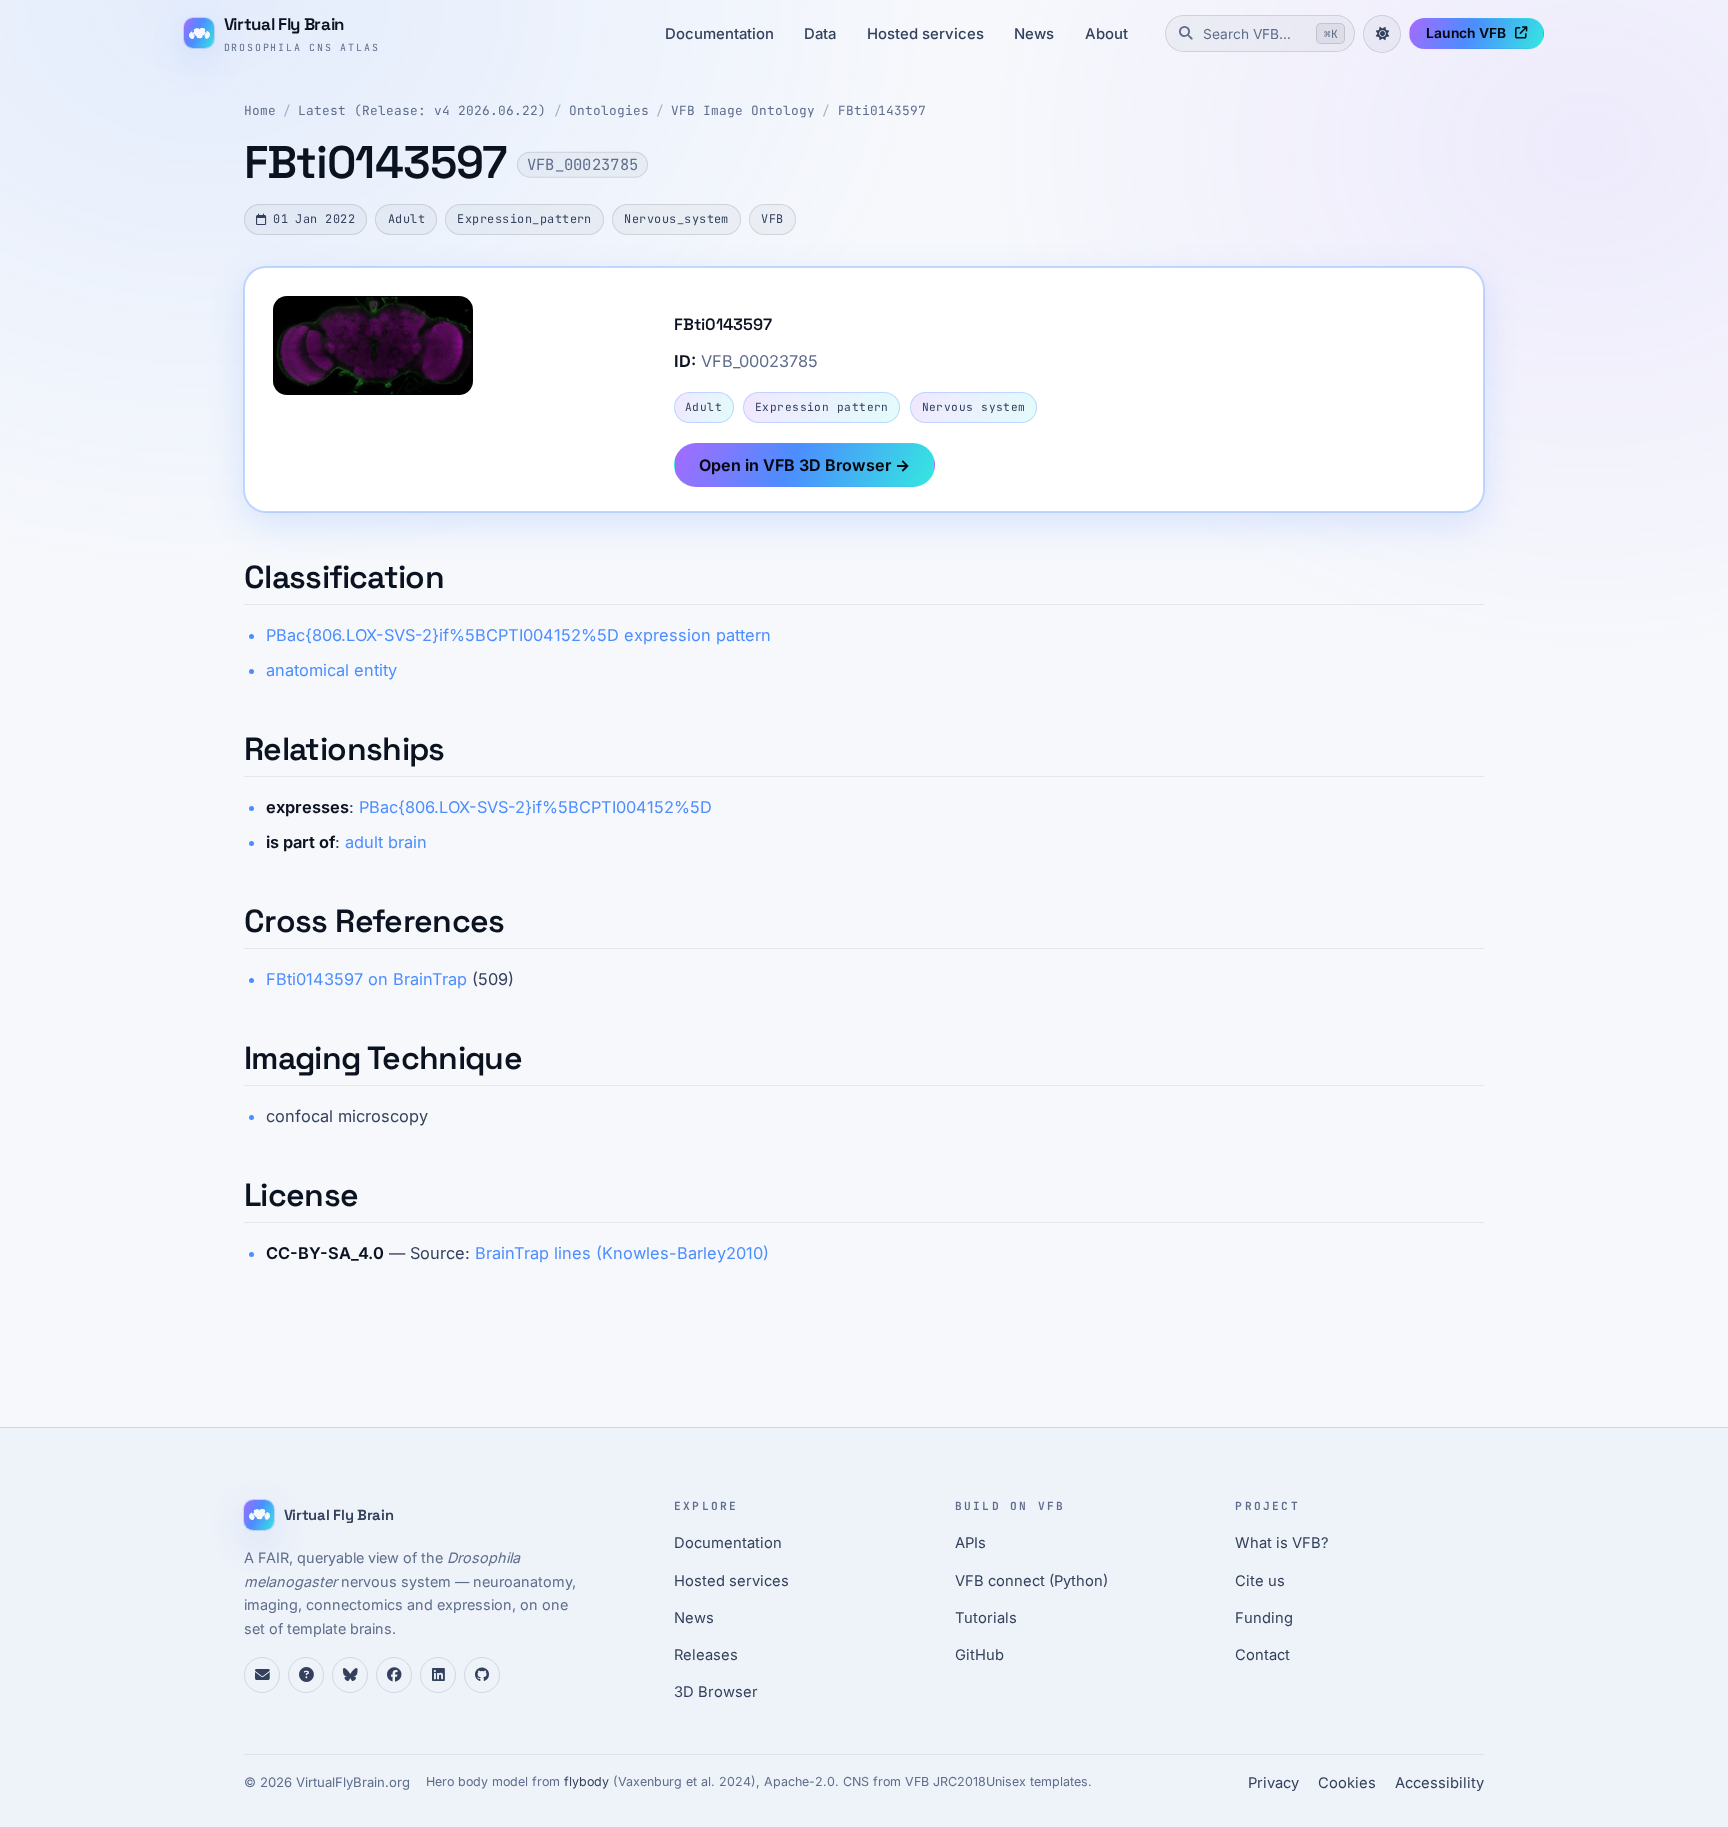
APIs (970, 1543)
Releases (706, 1655)
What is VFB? (1282, 1543)
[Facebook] (394, 1675)
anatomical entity (331, 670)
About (1106, 34)
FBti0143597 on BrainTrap (366, 979)
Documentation (719, 34)
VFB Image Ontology (743, 110)
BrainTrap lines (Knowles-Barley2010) (622, 1253)
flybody (586, 1781)
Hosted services (925, 34)
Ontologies (609, 110)
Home (260, 110)
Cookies (1347, 1783)
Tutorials (986, 1618)
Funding (1264, 1618)
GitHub (979, 1655)
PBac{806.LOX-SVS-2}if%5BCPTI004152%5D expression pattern (518, 635)
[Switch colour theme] (1382, 34)
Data (820, 34)
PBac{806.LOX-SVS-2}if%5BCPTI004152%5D (535, 807)
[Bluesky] (350, 1675)
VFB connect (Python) (1031, 1581)
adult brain (386, 842)
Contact (1262, 1655)
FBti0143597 (882, 110)
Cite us (1260, 1581)
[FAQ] (306, 1675)
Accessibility (1439, 1783)
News (1034, 34)
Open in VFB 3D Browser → (804, 465)
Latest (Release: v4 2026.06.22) (422, 110)
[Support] (262, 1675)
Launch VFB (1466, 33)
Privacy (1273, 1783)
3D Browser (716, 1692)
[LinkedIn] (438, 1675)
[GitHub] (482, 1675)
